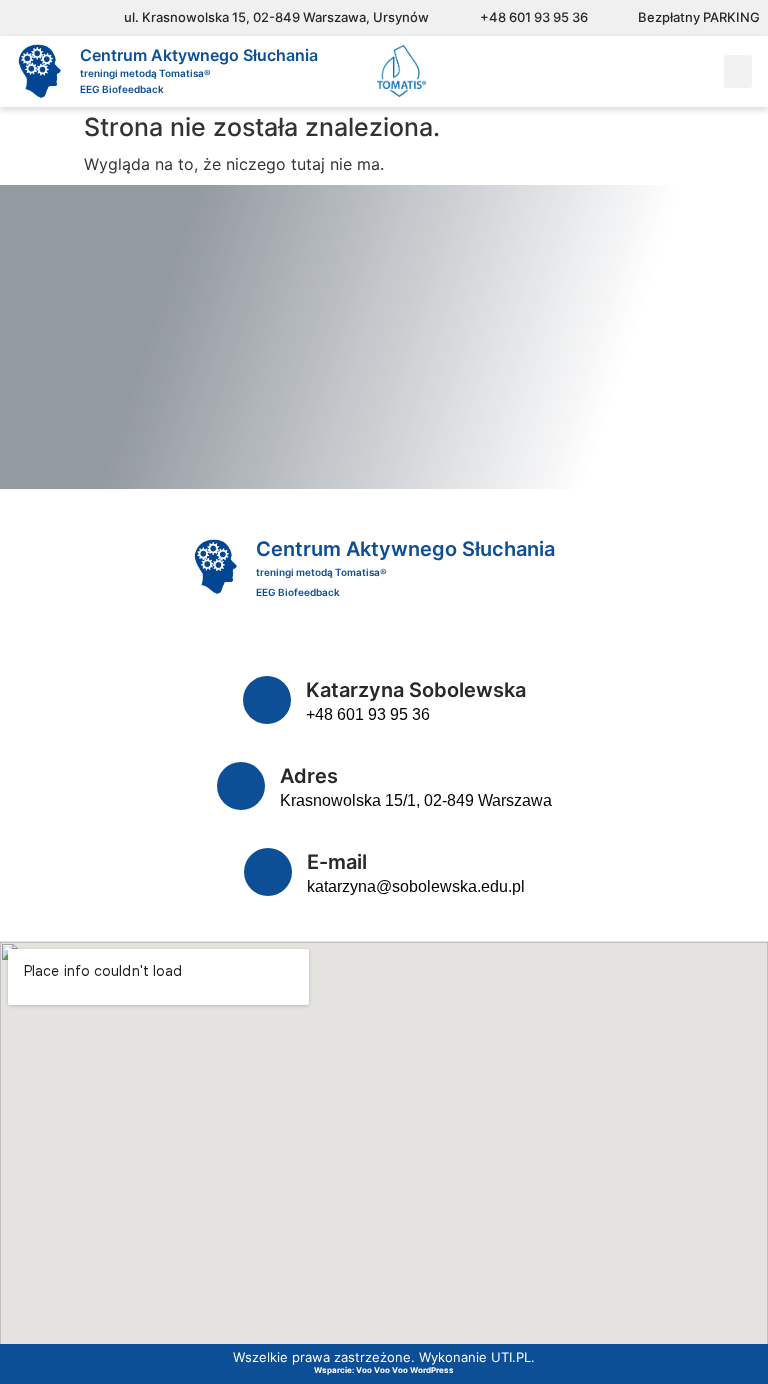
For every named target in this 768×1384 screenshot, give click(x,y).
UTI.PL (511, 1357)
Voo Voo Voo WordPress (405, 1370)
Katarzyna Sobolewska (416, 690)
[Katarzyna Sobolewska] (267, 700)
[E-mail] (268, 872)
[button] (738, 71)
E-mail (337, 862)
